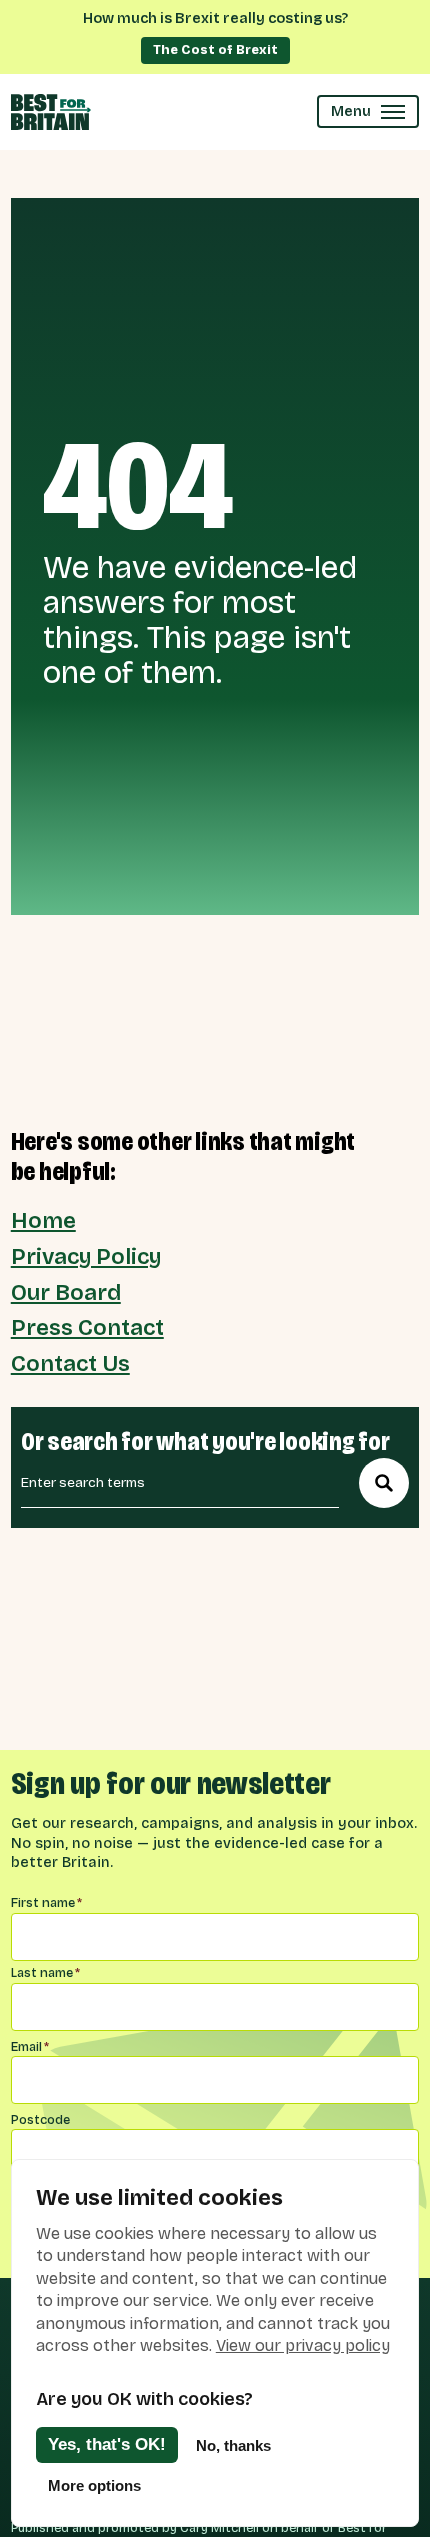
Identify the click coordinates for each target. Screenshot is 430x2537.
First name (46, 1902)
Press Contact (87, 1328)
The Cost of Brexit (215, 49)
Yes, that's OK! (107, 2444)
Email (30, 2046)
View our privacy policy (303, 2345)
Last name (45, 1972)
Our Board (66, 1293)
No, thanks (233, 2445)
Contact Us (70, 1364)
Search (384, 1483)
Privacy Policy (86, 1257)
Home (43, 1221)
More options (94, 2485)
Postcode (40, 2119)
